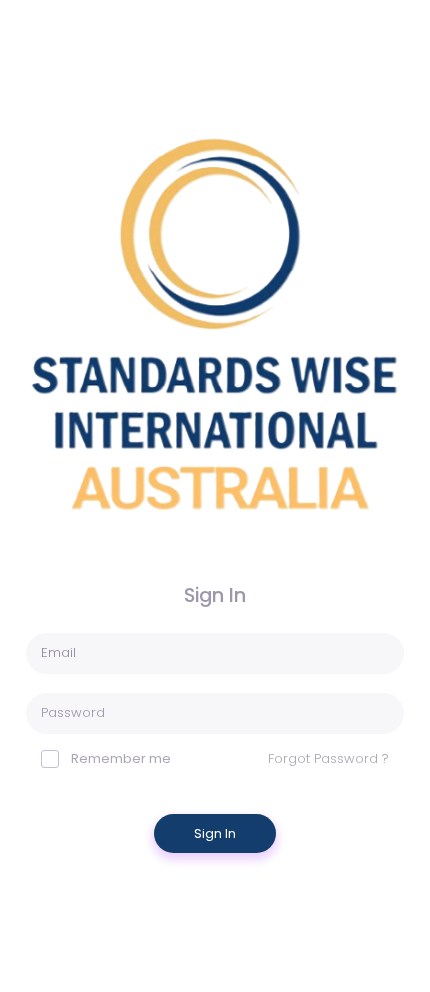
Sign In (215, 833)
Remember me (121, 758)
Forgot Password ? (328, 758)
